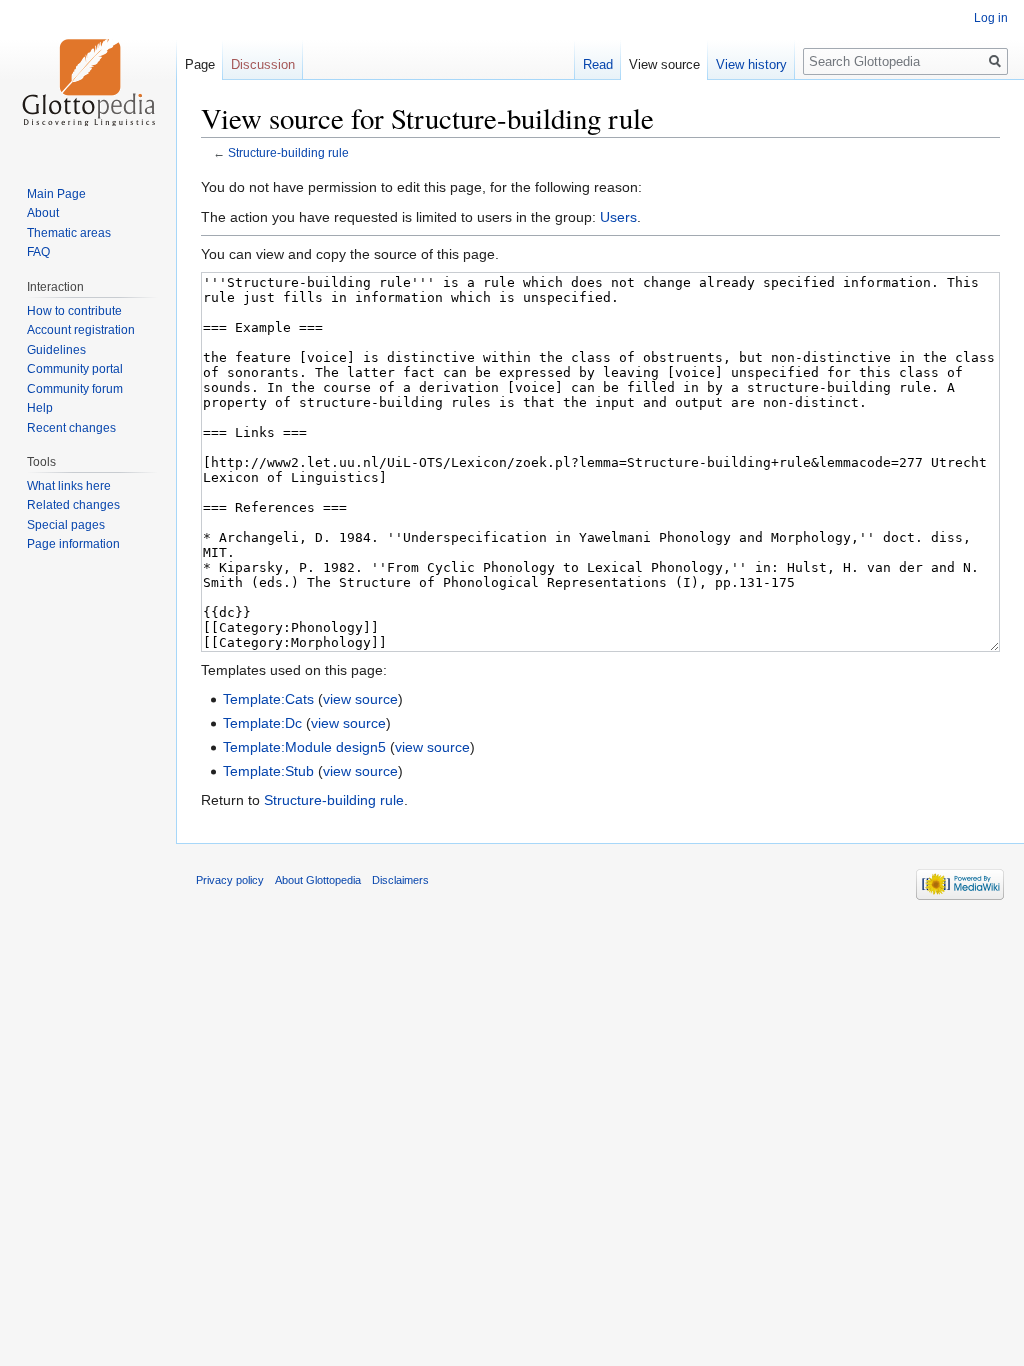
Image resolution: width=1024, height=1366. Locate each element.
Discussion (263, 64)
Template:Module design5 (304, 747)
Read (598, 64)
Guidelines (56, 350)
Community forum (75, 389)
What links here (69, 486)
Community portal (75, 369)
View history (751, 64)
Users (618, 217)
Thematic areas (69, 233)
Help (40, 408)
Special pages (66, 525)
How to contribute (74, 311)
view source (360, 699)
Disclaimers (400, 880)
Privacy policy (230, 880)
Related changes (73, 505)
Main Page (56, 194)
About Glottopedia (318, 880)
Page (200, 64)
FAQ (38, 252)
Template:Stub (268, 771)
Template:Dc (262, 723)
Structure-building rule (288, 152)
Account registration (81, 330)
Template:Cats (268, 699)
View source (664, 64)
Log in (991, 18)
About (43, 213)
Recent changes (71, 428)
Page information (73, 544)
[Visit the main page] (88, 80)
